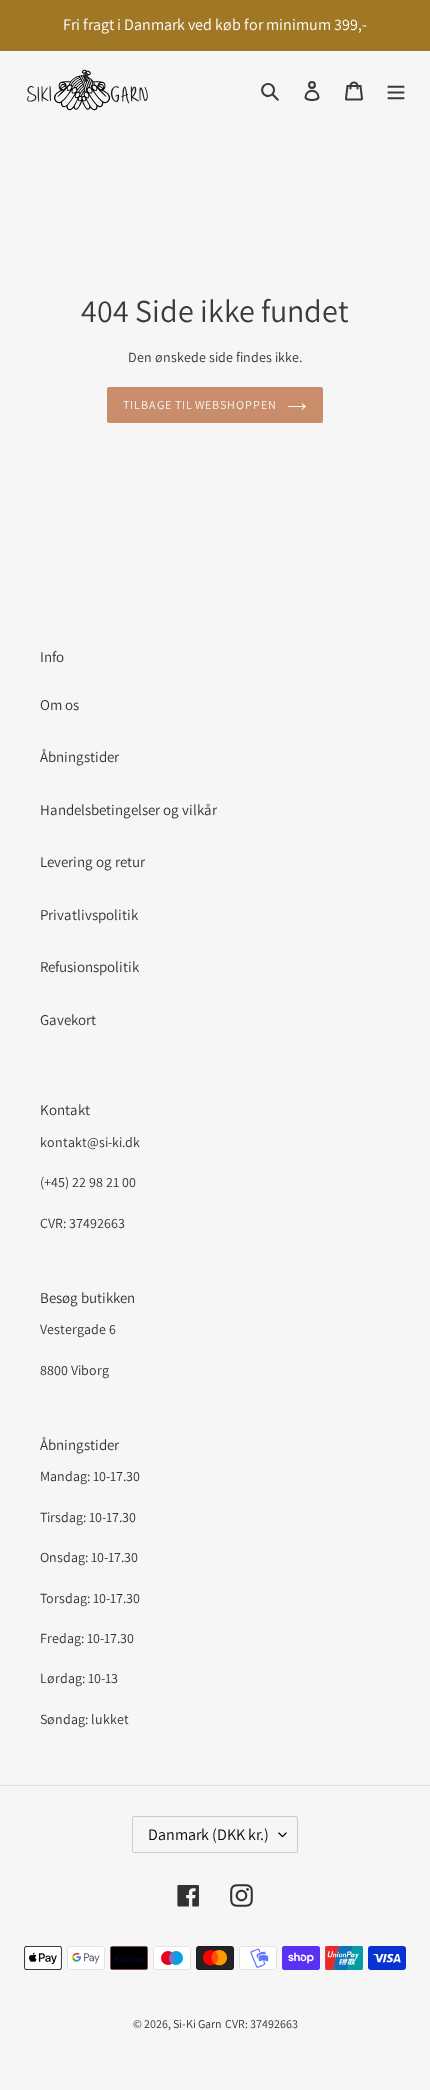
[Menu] (396, 90)
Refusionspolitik (89, 966)
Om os (59, 704)
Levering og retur (92, 861)
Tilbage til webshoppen (200, 404)
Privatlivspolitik (89, 914)
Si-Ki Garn (197, 2023)
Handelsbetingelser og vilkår (128, 809)
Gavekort (68, 1019)
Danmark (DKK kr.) (208, 1834)
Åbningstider (79, 756)
